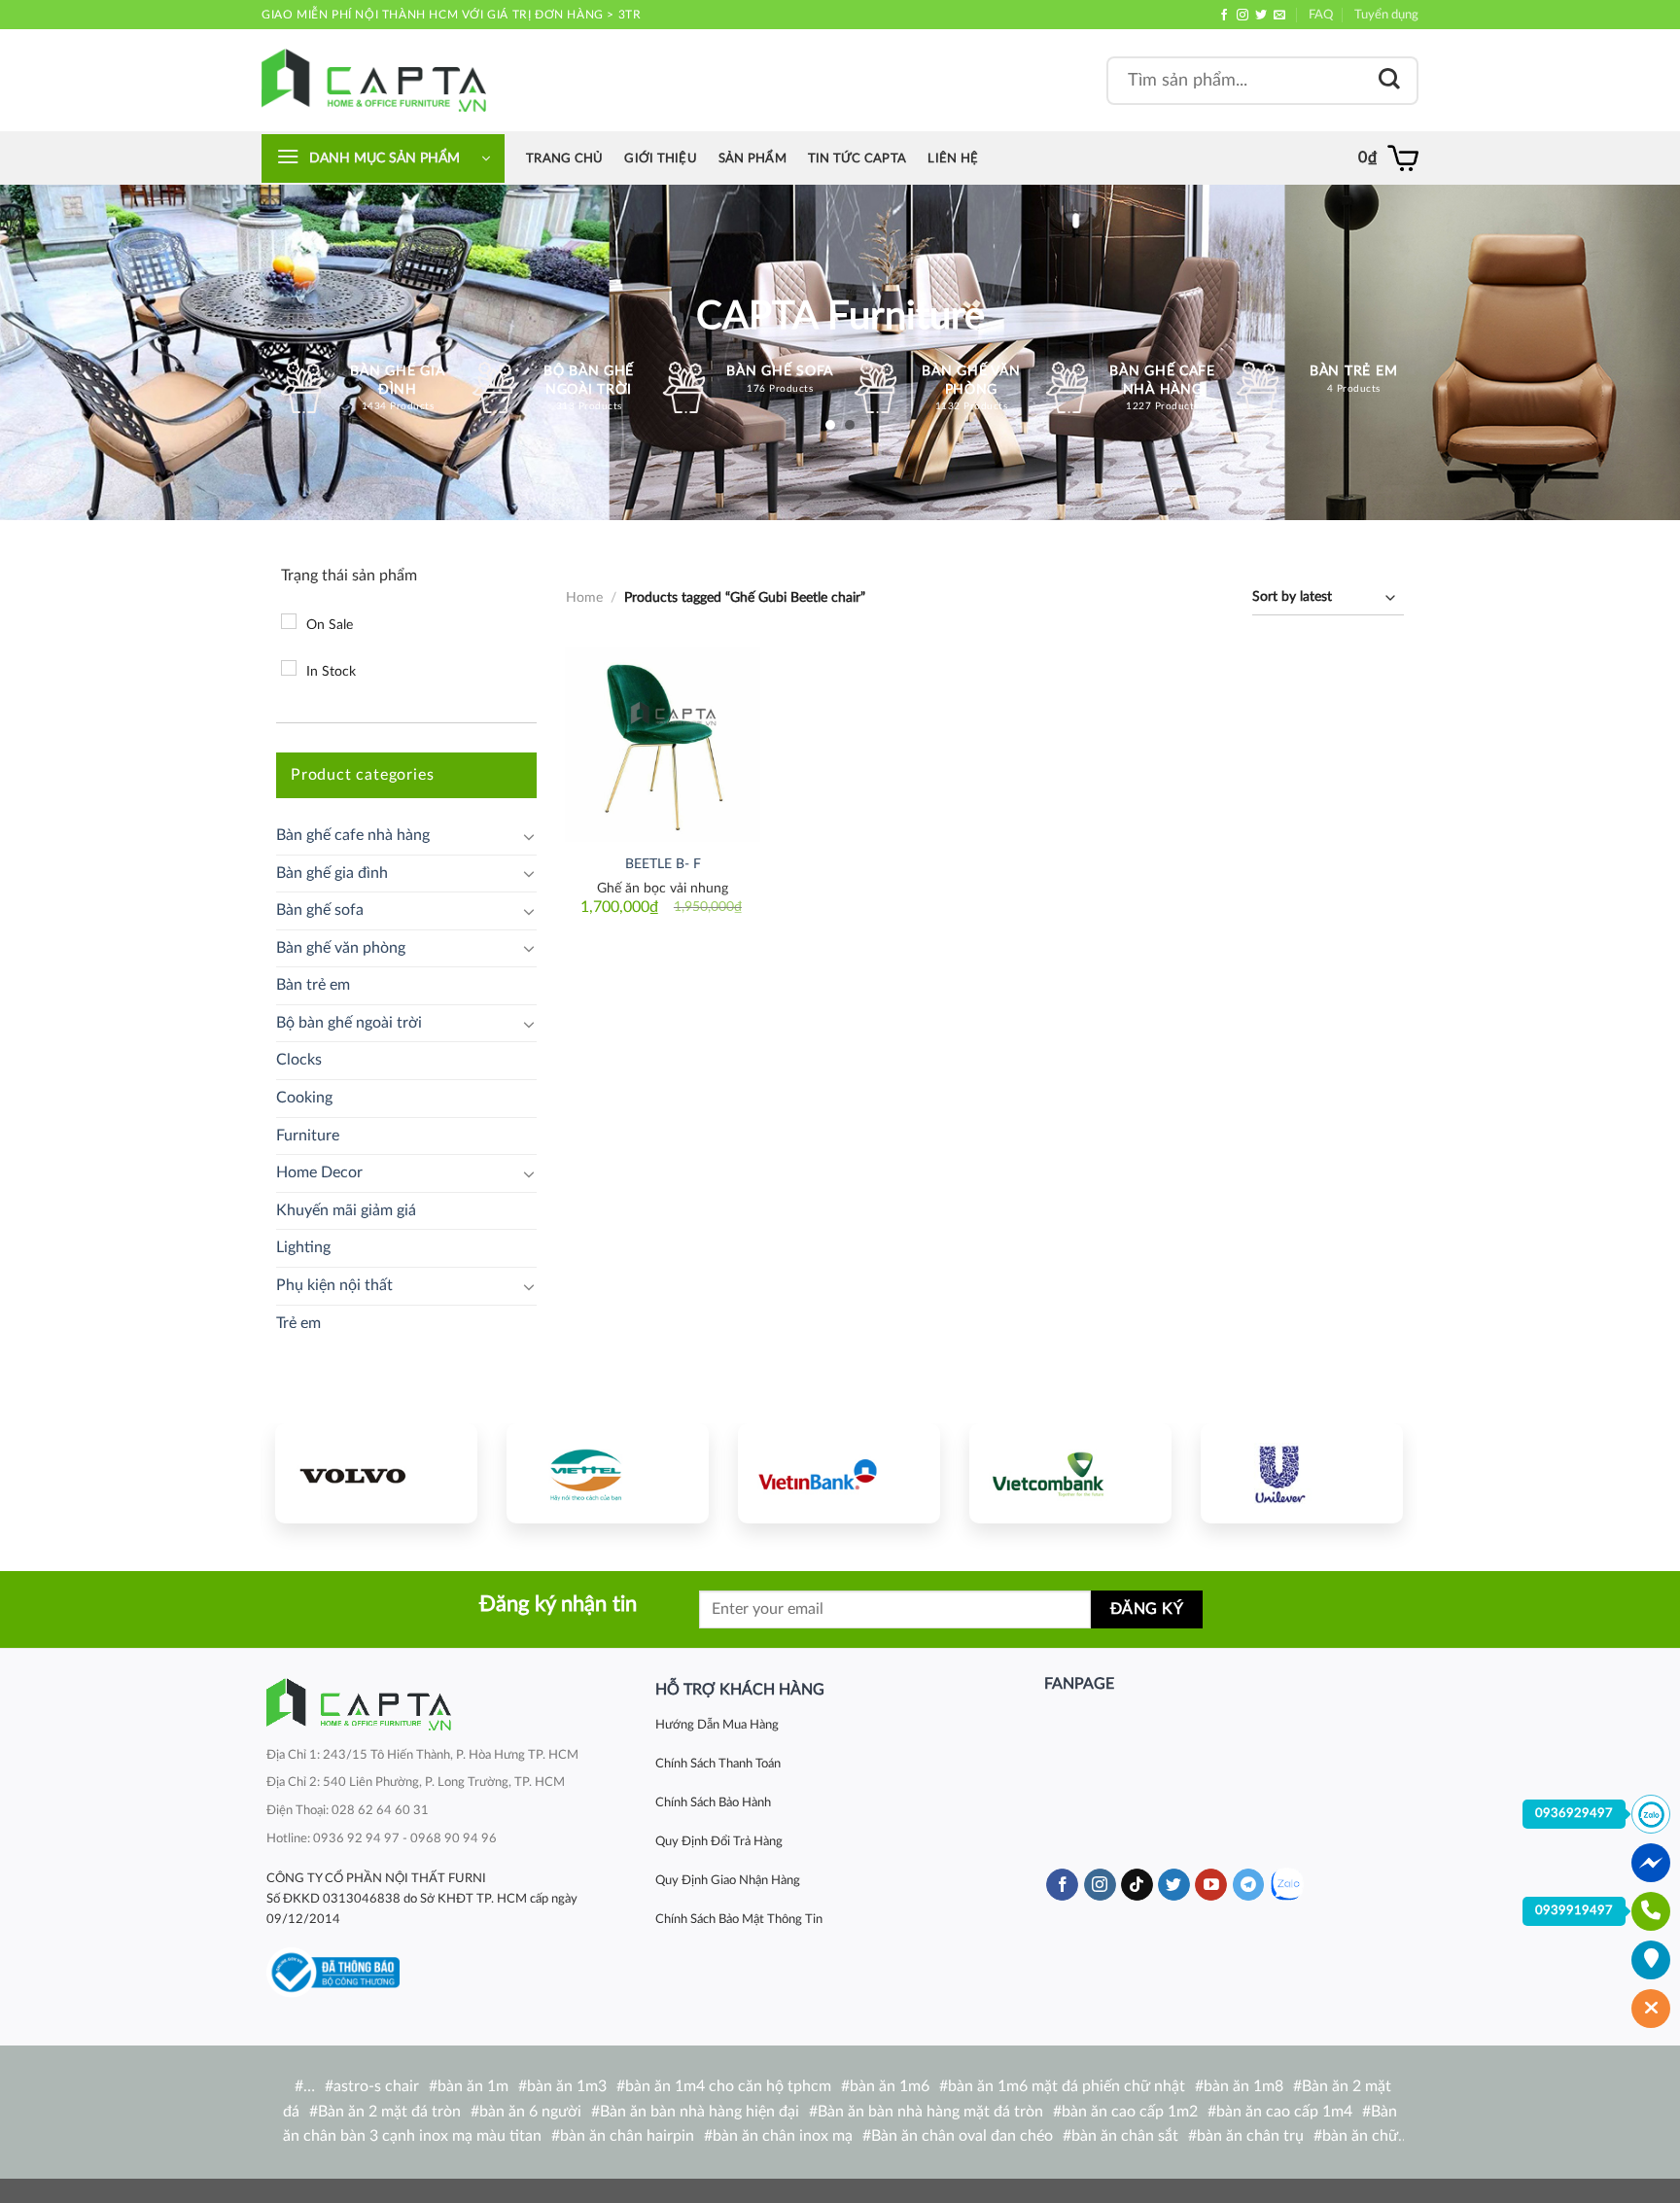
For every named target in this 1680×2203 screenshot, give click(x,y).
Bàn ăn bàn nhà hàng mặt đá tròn (930, 2112)
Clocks (299, 1060)
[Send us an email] (1279, 16)
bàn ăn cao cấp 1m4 (1284, 2112)
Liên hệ (953, 158)
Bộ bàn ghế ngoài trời (349, 1023)
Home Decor (319, 1172)
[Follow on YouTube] (1211, 1885)
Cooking (304, 1098)
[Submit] (1389, 80)
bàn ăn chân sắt (1125, 2136)
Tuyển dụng (1386, 15)
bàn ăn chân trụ (1250, 2136)
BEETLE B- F (663, 864)
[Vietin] (839, 1473)
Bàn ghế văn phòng (341, 948)
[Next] (1370, 1470)
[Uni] (1302, 1473)
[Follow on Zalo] (1287, 1885)
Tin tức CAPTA (857, 158)
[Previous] (308, 1470)
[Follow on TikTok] (1137, 1885)
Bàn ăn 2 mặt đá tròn (389, 2112)
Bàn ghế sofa (320, 910)
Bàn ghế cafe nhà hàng (353, 835)
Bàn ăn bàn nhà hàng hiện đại (700, 2112)
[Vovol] (376, 1473)
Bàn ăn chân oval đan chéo (962, 2136)
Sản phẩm (752, 158)
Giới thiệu (661, 158)
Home (584, 598)
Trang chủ (564, 158)
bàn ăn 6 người (530, 2112)
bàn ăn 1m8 (1243, 2086)
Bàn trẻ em (313, 985)
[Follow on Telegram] (1249, 1885)
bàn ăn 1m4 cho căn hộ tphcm (728, 2086)
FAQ (1321, 15)
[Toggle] (529, 836)
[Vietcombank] (1070, 1473)
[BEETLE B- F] (663, 744)
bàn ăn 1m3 (567, 2086)
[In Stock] (289, 668)
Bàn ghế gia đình (332, 873)
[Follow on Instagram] (1242, 16)
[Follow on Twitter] (1261, 16)
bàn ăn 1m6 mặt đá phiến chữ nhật (1067, 2086)
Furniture (308, 1136)
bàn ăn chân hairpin (627, 2136)
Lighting (303, 1247)
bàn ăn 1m (473, 2086)
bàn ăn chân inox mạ (783, 2136)
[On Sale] (289, 621)
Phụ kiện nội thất (334, 1285)
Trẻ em (298, 1323)
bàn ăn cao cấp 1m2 (1130, 2112)
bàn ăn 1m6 (890, 2086)
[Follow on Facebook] (1224, 16)
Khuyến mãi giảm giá (346, 1210)
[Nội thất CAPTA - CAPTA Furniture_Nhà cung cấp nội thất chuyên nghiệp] (374, 80)
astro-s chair (376, 2086)
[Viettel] (608, 1473)
